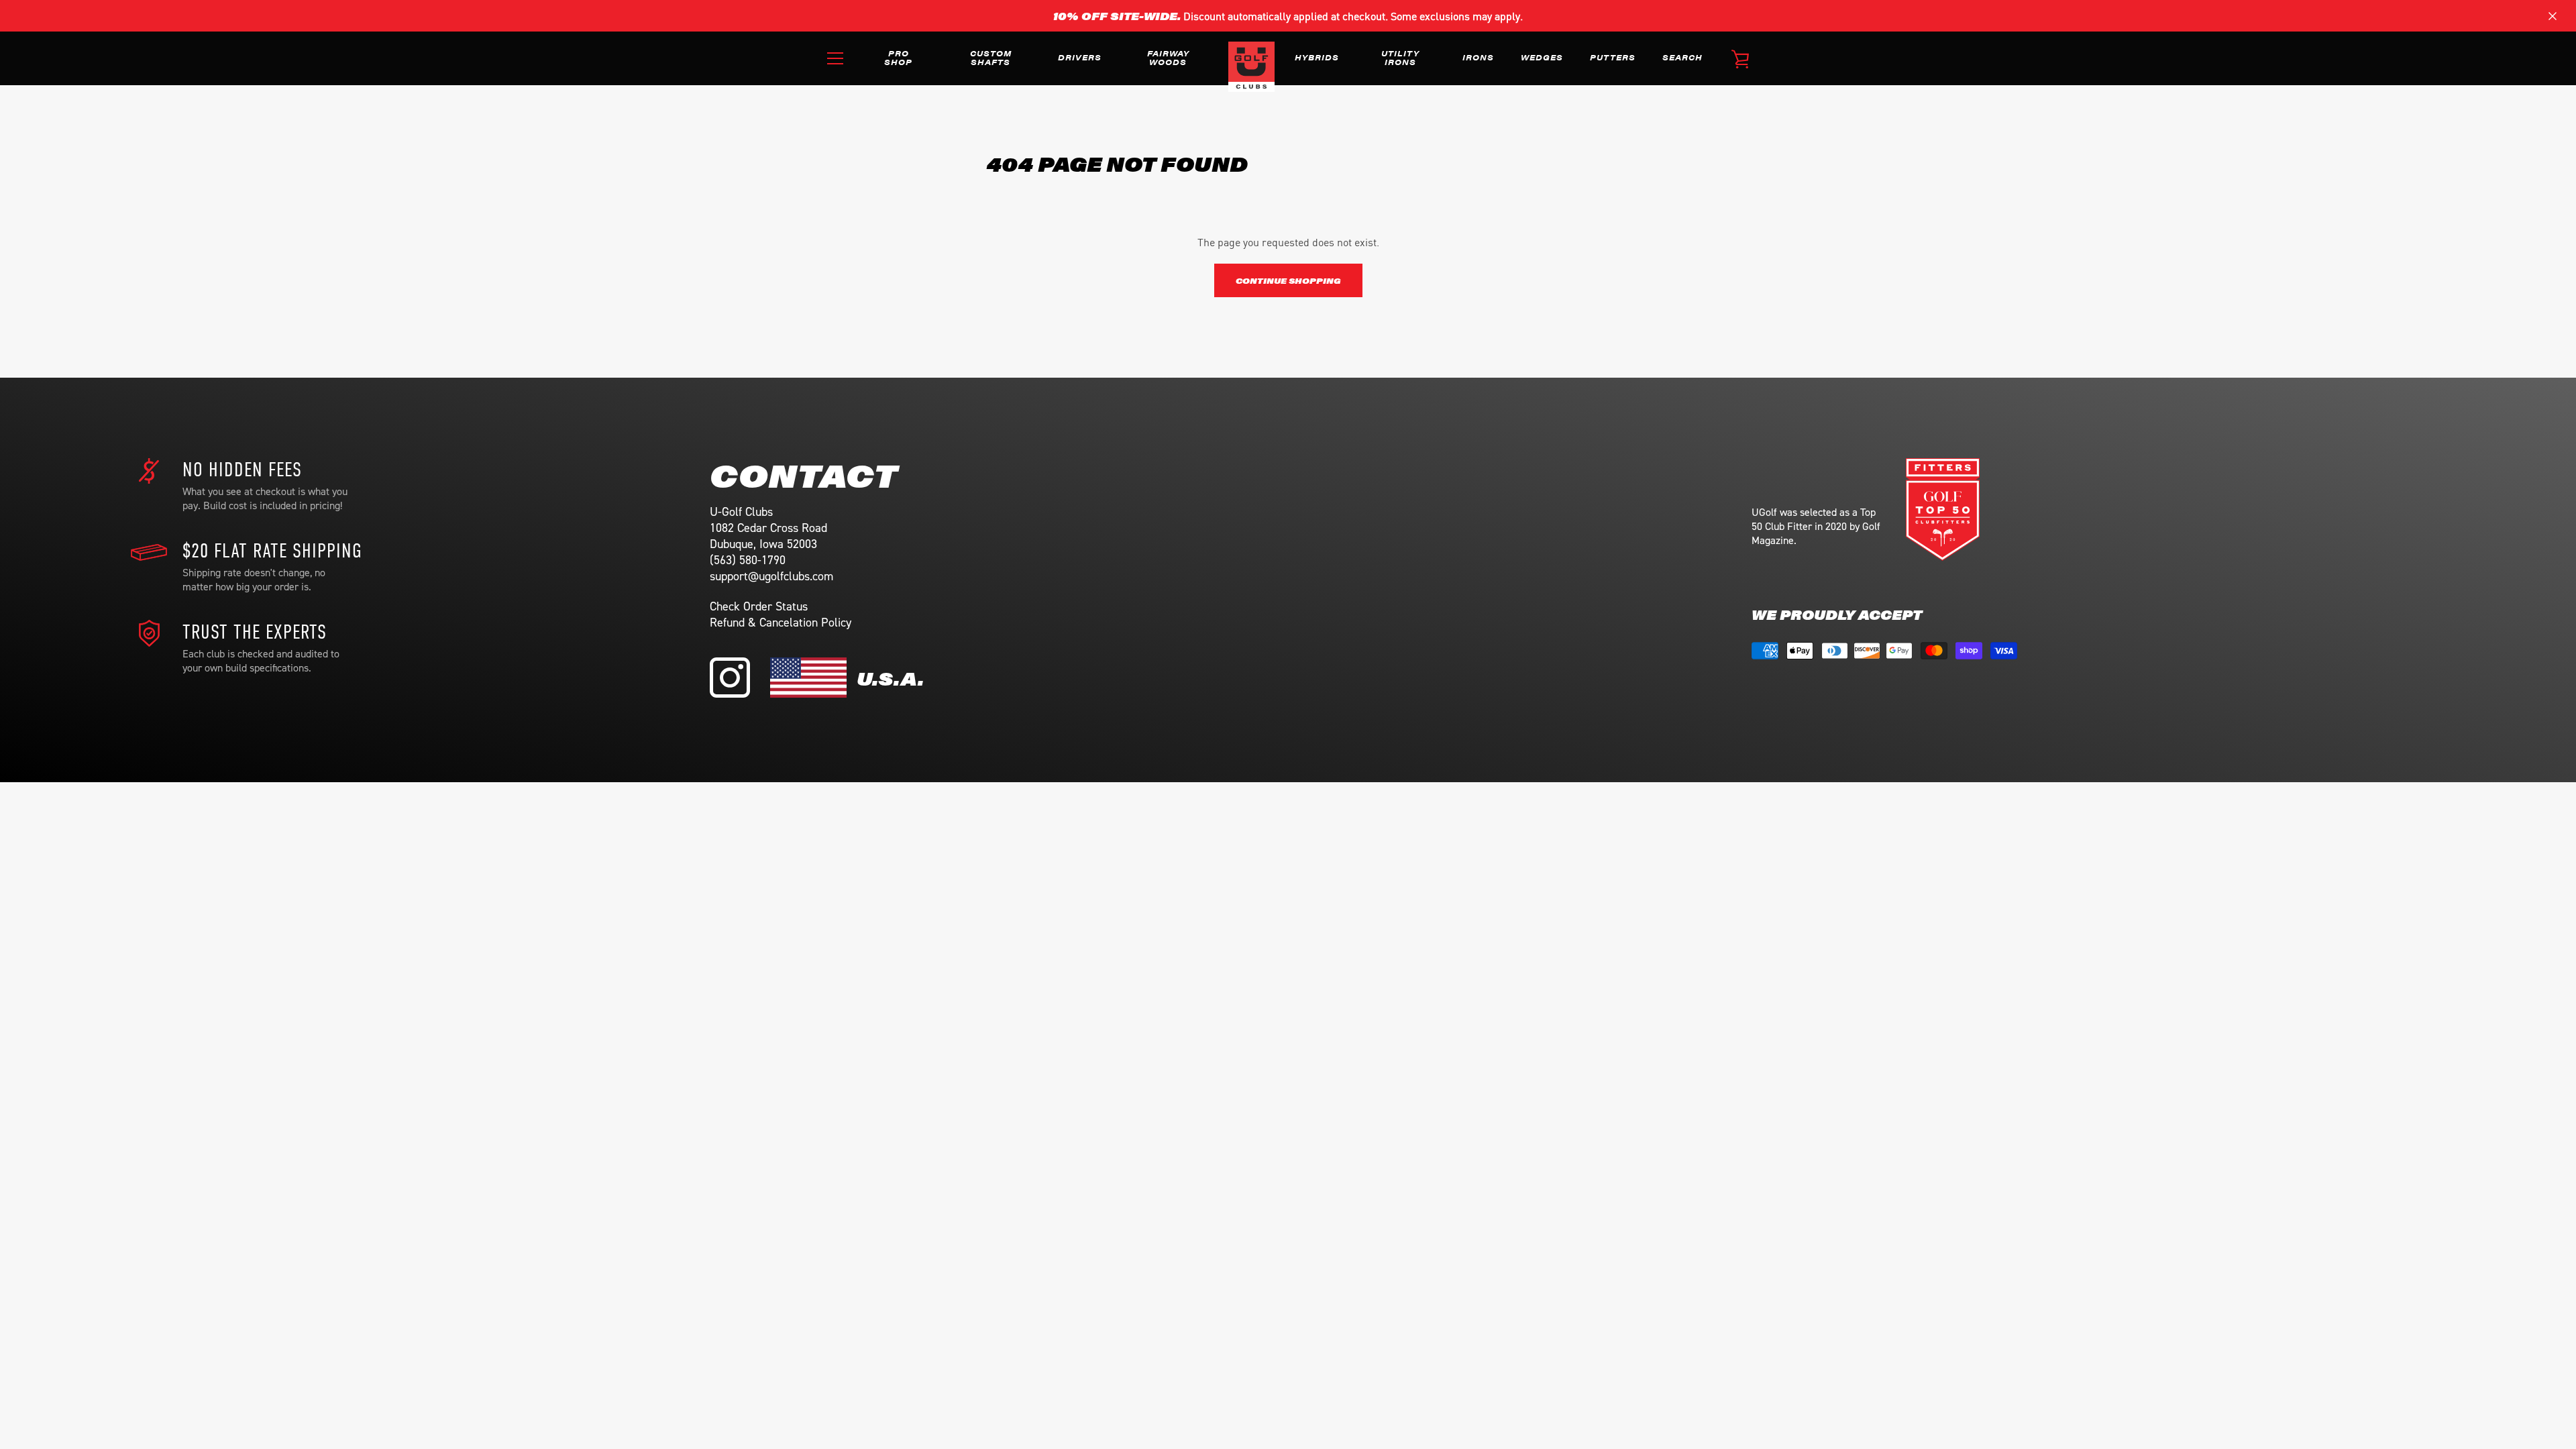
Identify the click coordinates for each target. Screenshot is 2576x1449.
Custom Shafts (991, 57)
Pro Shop (898, 57)
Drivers (1080, 57)
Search (1682, 57)
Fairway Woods (1168, 57)
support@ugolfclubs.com (771, 576)
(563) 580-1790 (748, 560)
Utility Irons (1400, 57)
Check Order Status (759, 606)
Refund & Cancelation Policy (781, 623)
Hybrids (1317, 57)
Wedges (1542, 57)
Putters (1613, 57)
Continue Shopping (1288, 280)
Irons (1478, 57)
